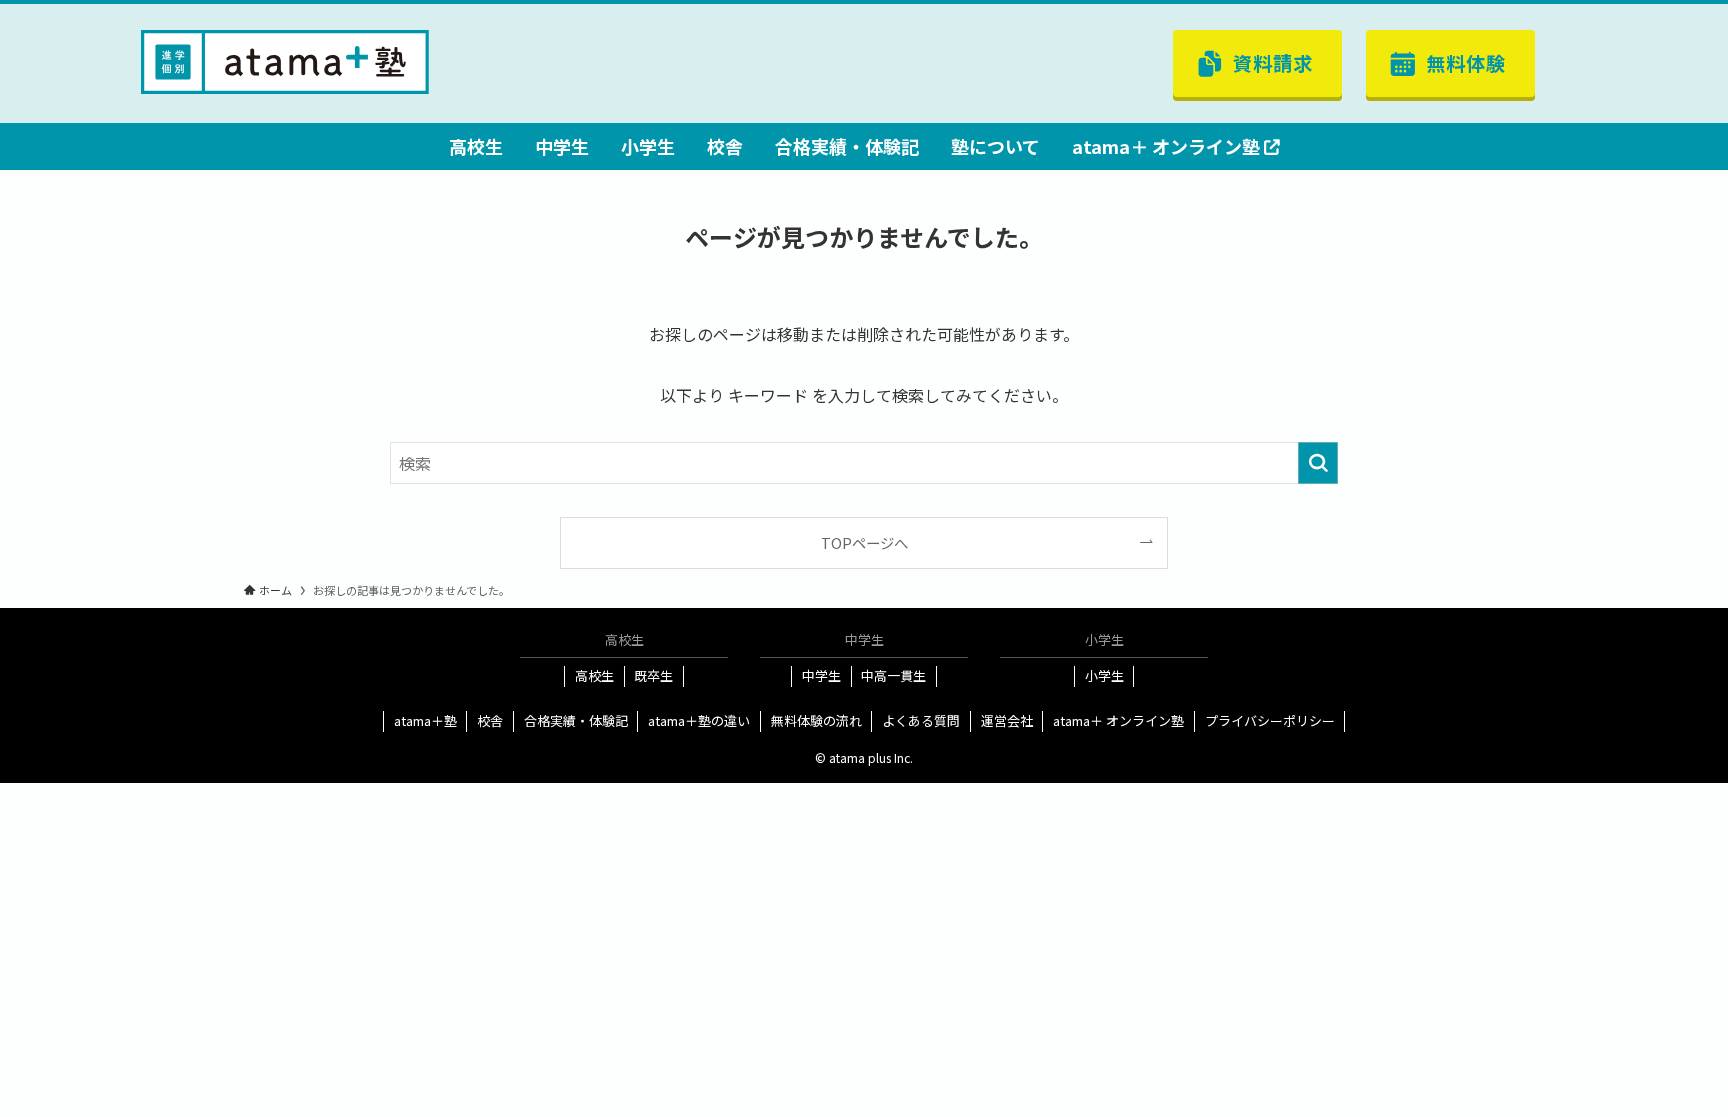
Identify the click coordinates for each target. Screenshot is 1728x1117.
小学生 (1104, 675)
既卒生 (653, 675)
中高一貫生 (893, 675)
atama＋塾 (425, 720)
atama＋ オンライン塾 (1118, 720)
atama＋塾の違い (699, 720)
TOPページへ (864, 542)
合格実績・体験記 (576, 720)
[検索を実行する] (1318, 463)
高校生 (594, 675)
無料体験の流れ (816, 720)
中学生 (821, 675)
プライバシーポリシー (1270, 720)
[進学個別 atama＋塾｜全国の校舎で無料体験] (285, 60)
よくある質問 (921, 720)
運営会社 (1007, 720)
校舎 (490, 720)
